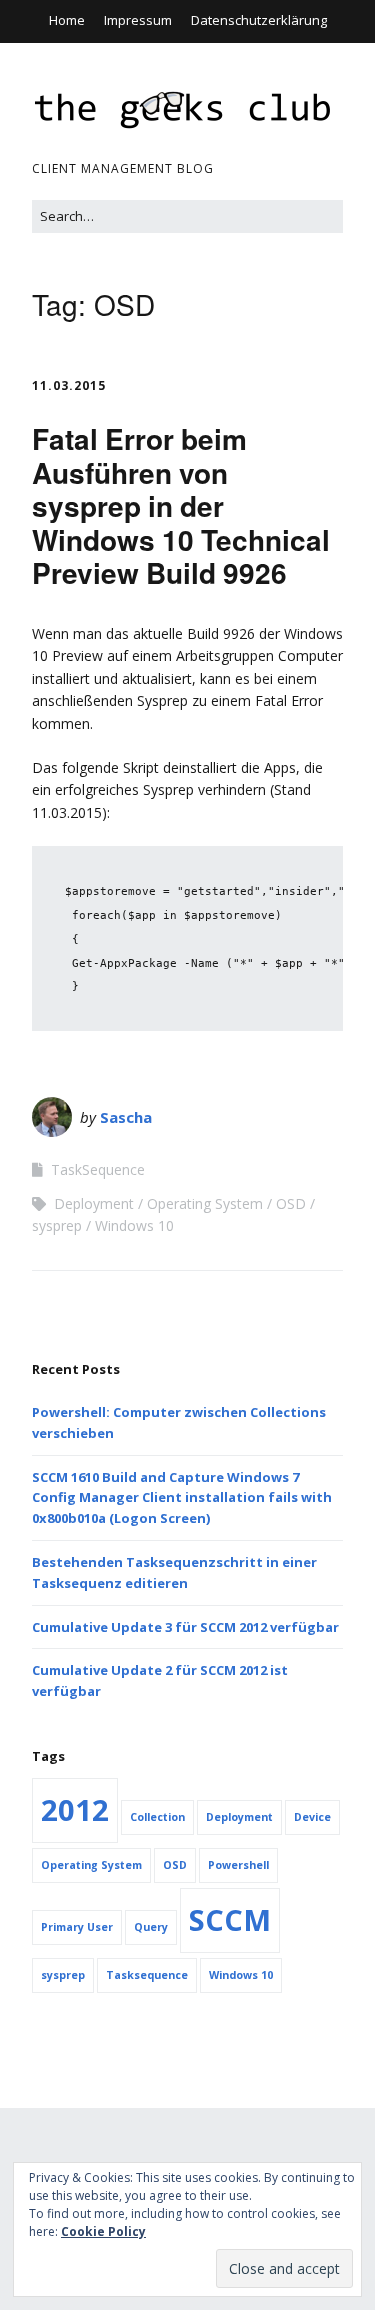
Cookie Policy (103, 2231)
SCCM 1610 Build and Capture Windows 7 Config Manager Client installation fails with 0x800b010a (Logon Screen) (182, 1498)
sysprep (57, 1225)
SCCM (230, 1920)
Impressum (138, 20)
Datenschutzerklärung (259, 20)
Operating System (205, 1203)
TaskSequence (98, 1169)
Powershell (238, 1865)
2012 (75, 1810)
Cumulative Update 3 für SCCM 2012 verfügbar (185, 1627)
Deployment (94, 1203)
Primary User (77, 1927)
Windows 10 (134, 1225)
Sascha (126, 1117)
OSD (291, 1203)
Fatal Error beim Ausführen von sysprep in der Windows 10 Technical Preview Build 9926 (181, 505)
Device (312, 1817)
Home (67, 20)
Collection (157, 1817)
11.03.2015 (69, 385)
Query (151, 1927)
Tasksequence (147, 1975)
